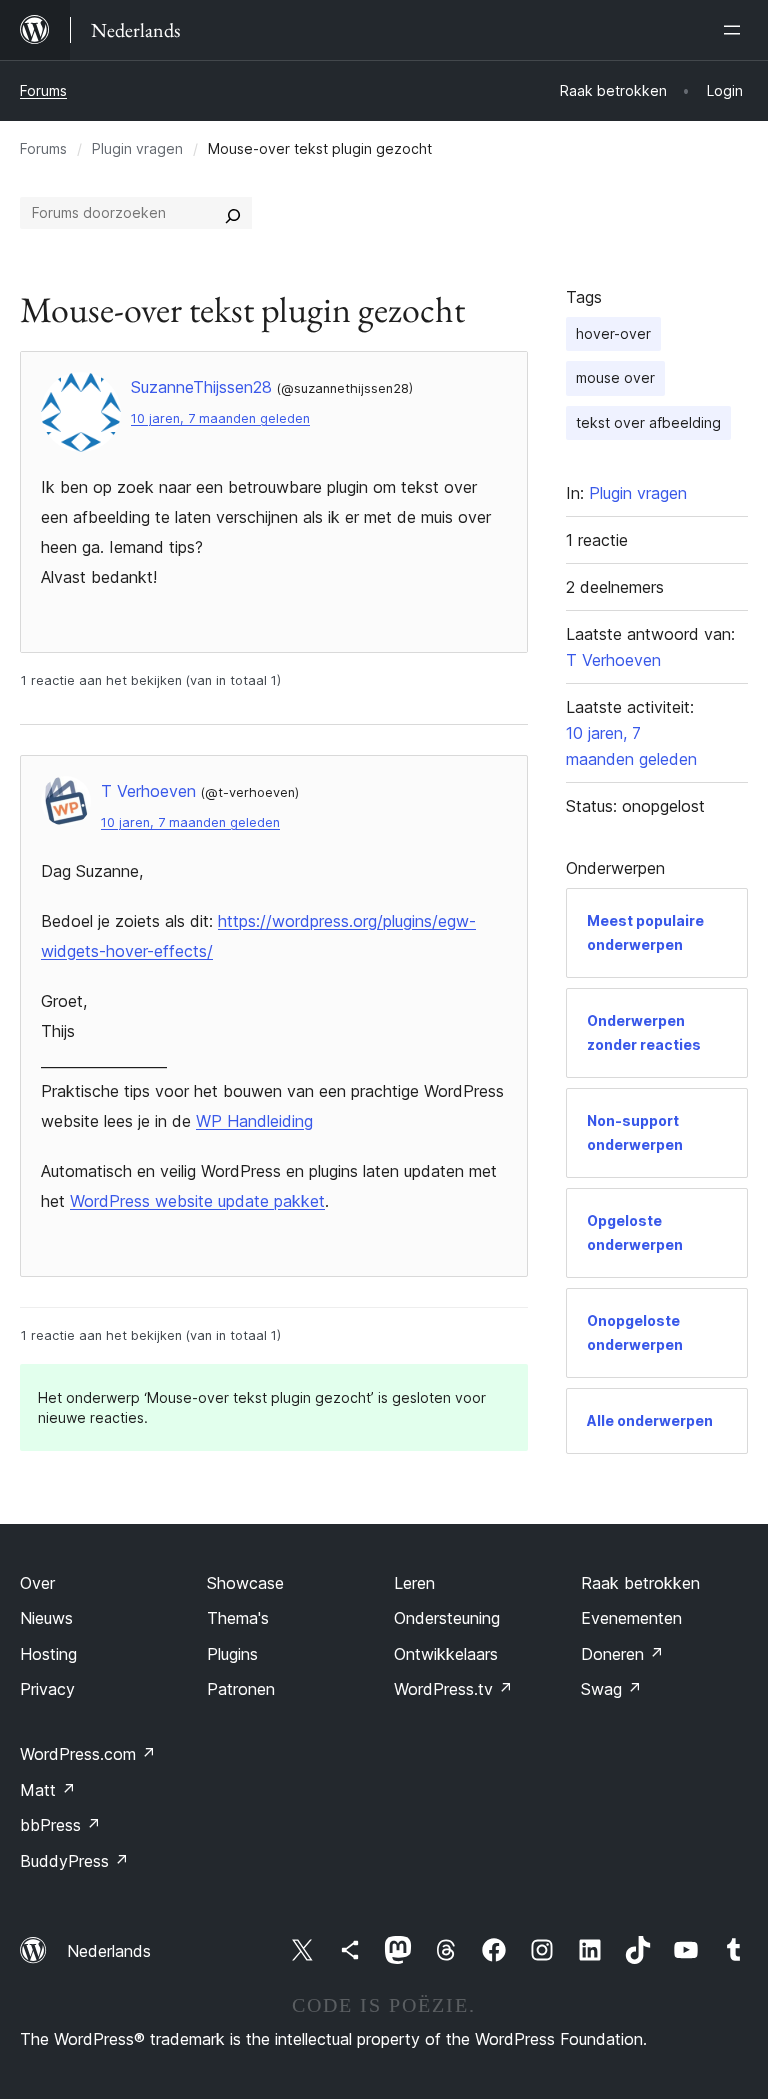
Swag (611, 1689)
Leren (414, 1583)
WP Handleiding (254, 1121)
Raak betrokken (640, 1583)
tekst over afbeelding (648, 422)
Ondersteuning (447, 1618)
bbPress (60, 1825)
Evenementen (631, 1618)
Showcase (245, 1583)
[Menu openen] (736, 30)
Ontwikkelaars (446, 1654)
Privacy (47, 1689)
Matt (48, 1790)
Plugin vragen (137, 148)
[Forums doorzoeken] (233, 213)
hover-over (613, 333)
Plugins (232, 1654)
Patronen (241, 1689)
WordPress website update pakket (197, 1201)
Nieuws (46, 1618)
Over (37, 1583)
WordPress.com (88, 1754)
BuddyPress (74, 1861)
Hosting (48, 1654)
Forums (43, 90)
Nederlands (109, 1951)
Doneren (622, 1654)
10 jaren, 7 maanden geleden (220, 418)
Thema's (238, 1618)
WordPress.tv (453, 1689)
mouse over (615, 377)
